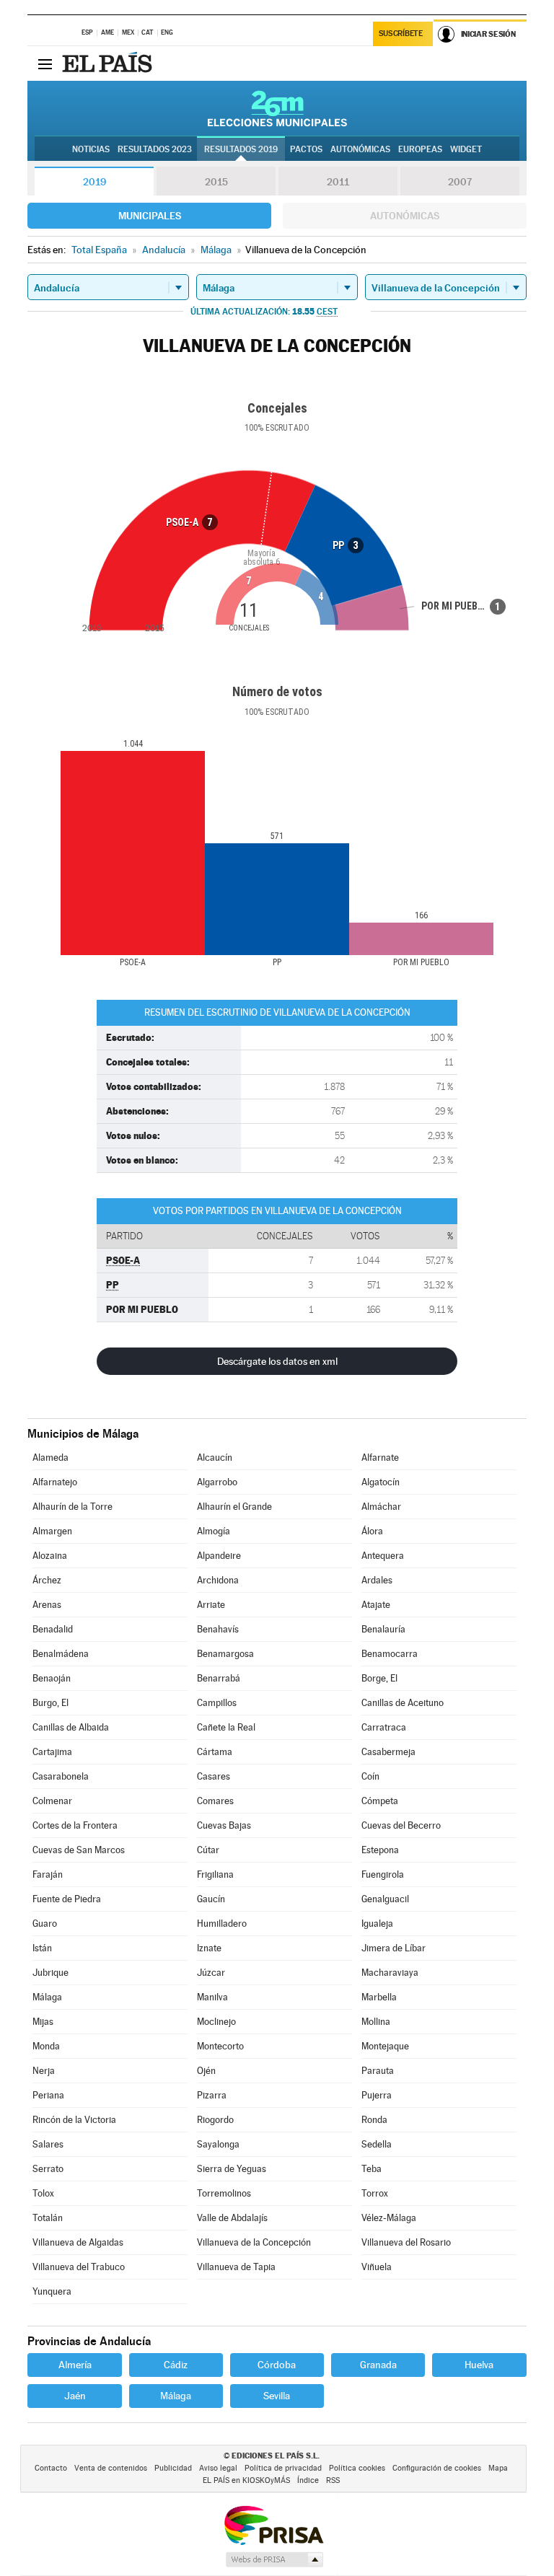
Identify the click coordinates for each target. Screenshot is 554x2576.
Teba (371, 2169)
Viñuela (377, 2267)
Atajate (376, 1605)
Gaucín (211, 1899)
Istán (42, 1948)
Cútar (208, 1850)
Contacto (51, 2468)
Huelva (479, 2365)
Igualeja (377, 1924)
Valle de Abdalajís (232, 2218)
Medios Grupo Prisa (274, 2559)
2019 (94, 182)
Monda (46, 2046)
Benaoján (52, 1678)
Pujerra (377, 2095)
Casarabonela (61, 1776)
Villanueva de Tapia (236, 2267)
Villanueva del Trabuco (79, 2267)
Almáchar (381, 1507)
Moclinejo (216, 2022)
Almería (75, 2365)
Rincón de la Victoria (74, 2120)
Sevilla (277, 2396)
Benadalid (53, 1629)
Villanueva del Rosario (406, 2242)
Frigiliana (215, 1874)
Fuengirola (383, 1874)
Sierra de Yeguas (232, 2169)
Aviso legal (218, 2468)
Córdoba (277, 2365)
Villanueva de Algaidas (78, 2242)
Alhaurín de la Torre (72, 1507)
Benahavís (218, 1629)
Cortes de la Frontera (75, 1825)
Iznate (209, 1948)
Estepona (380, 1850)
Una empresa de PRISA (273, 2524)
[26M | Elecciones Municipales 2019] (277, 108)
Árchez (47, 1580)
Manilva (212, 1997)
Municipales (150, 216)
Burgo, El (50, 1703)
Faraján (48, 1874)
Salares (48, 2144)
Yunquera (52, 2291)
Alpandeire (219, 1556)
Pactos (306, 149)
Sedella (377, 2144)
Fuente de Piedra (67, 1899)
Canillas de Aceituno (403, 1703)
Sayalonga (218, 2144)
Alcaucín (215, 1458)
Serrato (48, 2169)
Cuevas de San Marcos (79, 1850)
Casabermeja (388, 1752)
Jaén (75, 2396)
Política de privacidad (283, 2468)
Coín (370, 1776)
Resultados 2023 (155, 149)
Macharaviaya (390, 1973)
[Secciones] (45, 63)
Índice (308, 2480)
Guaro (45, 1924)
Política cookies (357, 2468)
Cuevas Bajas (224, 1825)
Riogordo (215, 2120)
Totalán (48, 2218)
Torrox (375, 2193)
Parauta (378, 2071)
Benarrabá (219, 1678)
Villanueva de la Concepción (254, 2242)
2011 (338, 182)
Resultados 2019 (241, 149)
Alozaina (50, 1556)
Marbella (379, 1997)
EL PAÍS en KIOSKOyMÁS (246, 2480)
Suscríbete (401, 34)
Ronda (374, 2120)
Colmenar (52, 1801)
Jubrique (50, 1973)
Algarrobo (217, 1482)
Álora (372, 1531)
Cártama (215, 1752)
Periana (48, 2095)
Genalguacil (385, 1899)
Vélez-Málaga (389, 2218)
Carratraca (384, 1727)
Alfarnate (380, 1458)
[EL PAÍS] (109, 63)
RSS (333, 2480)
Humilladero (222, 1924)
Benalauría (383, 1629)
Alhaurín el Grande (234, 1507)
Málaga (47, 1997)
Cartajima (52, 1752)
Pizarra (212, 2095)
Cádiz (176, 2365)
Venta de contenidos (111, 2468)
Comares (215, 1801)
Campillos (217, 1703)
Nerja (44, 2071)
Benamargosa (225, 1654)
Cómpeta (380, 1801)
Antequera (383, 1556)
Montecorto (220, 2046)
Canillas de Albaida (71, 1727)
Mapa (498, 2468)
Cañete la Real (226, 1727)
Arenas (47, 1605)
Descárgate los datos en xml (277, 1361)
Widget (466, 149)
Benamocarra (390, 1654)
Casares (214, 1776)
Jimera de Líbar (393, 1948)
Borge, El (379, 1678)
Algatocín (381, 1482)
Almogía (214, 1531)
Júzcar (211, 1973)
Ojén (206, 2071)
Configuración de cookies (437, 2468)
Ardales (377, 1580)
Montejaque (385, 2046)
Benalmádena (61, 1654)
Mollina (376, 2022)
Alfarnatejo (55, 1482)
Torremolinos (224, 2193)
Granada (378, 2365)
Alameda (50, 1458)
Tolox (43, 2193)
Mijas (43, 2022)
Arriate (211, 1605)
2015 (216, 182)
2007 (460, 182)
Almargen (52, 1531)
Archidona (218, 1580)
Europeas (420, 149)
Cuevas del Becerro (401, 1825)
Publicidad (173, 2468)
